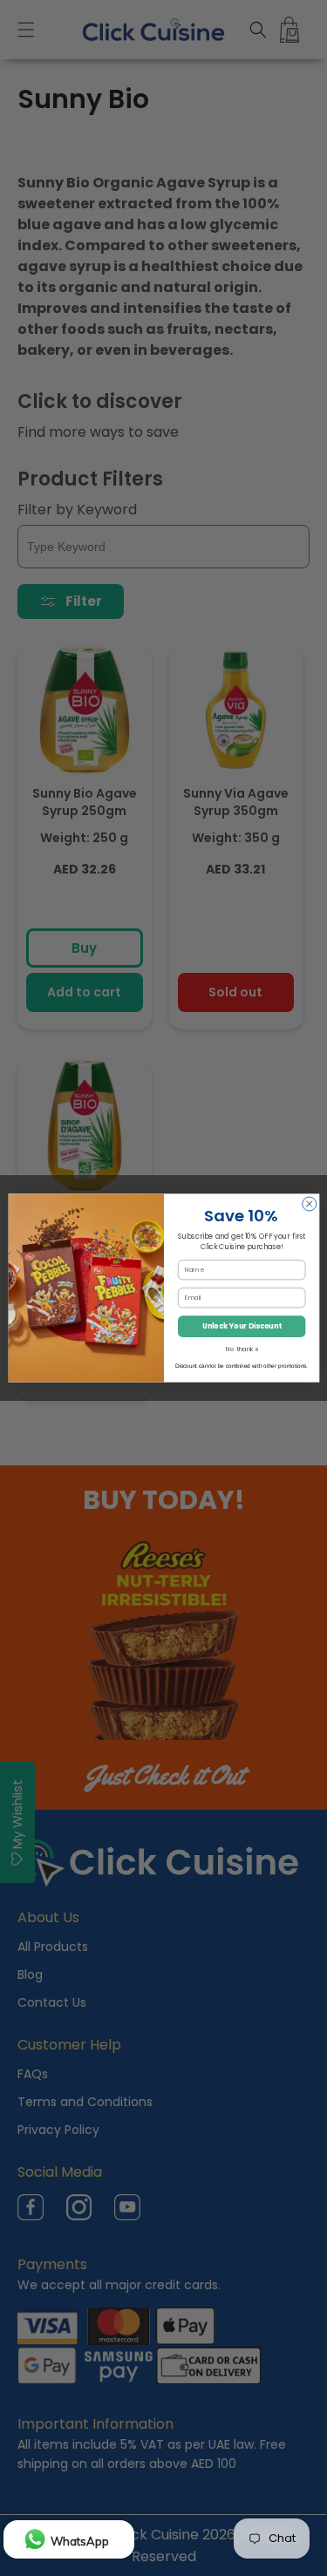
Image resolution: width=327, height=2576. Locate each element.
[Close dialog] (309, 1204)
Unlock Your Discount (241, 1326)
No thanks (242, 1349)
